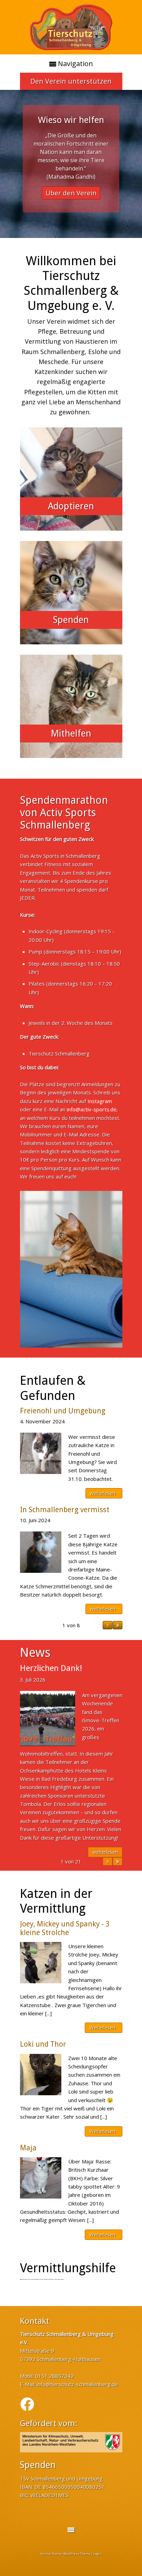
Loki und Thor (43, 2044)
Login (98, 2554)
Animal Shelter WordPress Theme (65, 2554)
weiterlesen (103, 1493)
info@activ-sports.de (92, 1109)
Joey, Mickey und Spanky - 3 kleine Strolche (65, 1928)
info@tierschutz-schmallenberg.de (77, 2384)
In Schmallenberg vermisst (65, 1510)
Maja (28, 2148)
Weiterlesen (102, 2028)
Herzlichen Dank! (51, 1668)
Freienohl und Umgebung (63, 1411)
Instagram (100, 1101)
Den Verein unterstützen (71, 81)
